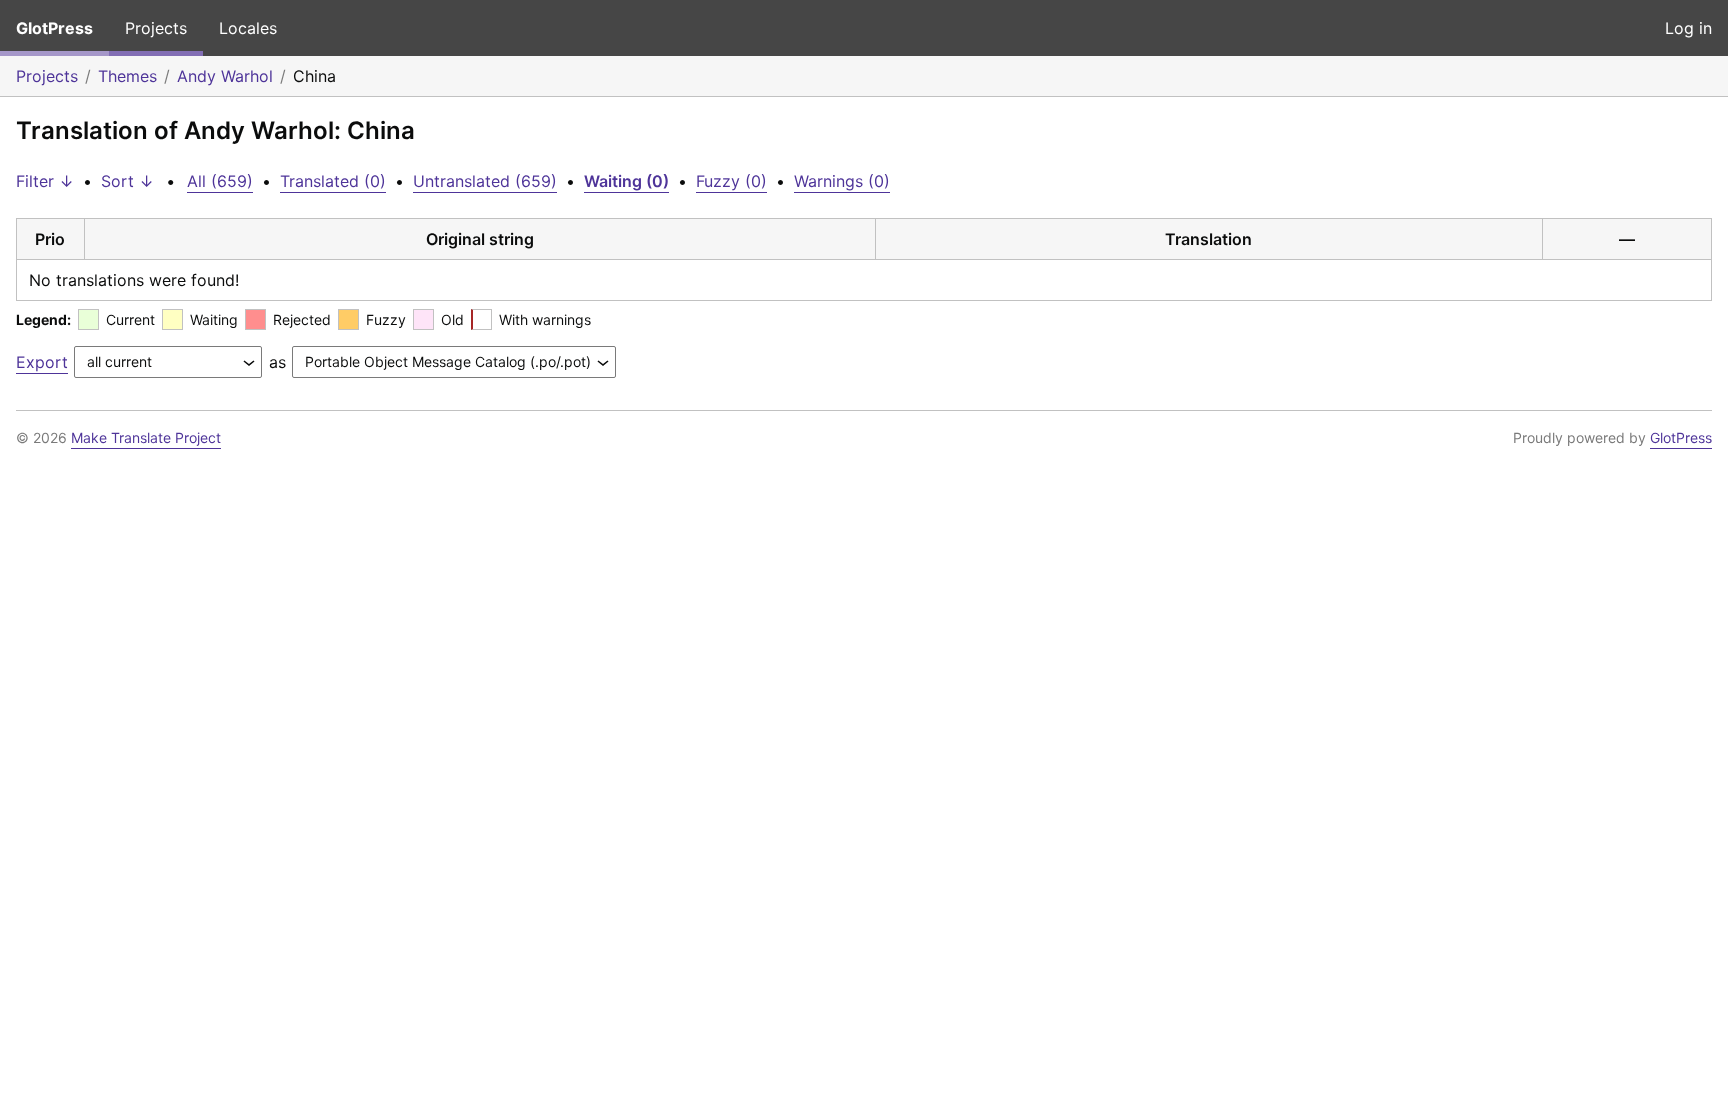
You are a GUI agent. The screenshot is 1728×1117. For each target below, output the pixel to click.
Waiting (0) (626, 181)
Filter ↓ (45, 181)
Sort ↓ (127, 181)
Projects (156, 28)
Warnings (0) (842, 181)
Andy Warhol (225, 76)
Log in (1688, 28)
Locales (248, 28)
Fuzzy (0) (731, 181)
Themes (127, 76)
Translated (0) (333, 181)
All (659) (220, 181)
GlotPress (54, 28)
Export (42, 362)
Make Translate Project (146, 437)
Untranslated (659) (485, 181)
